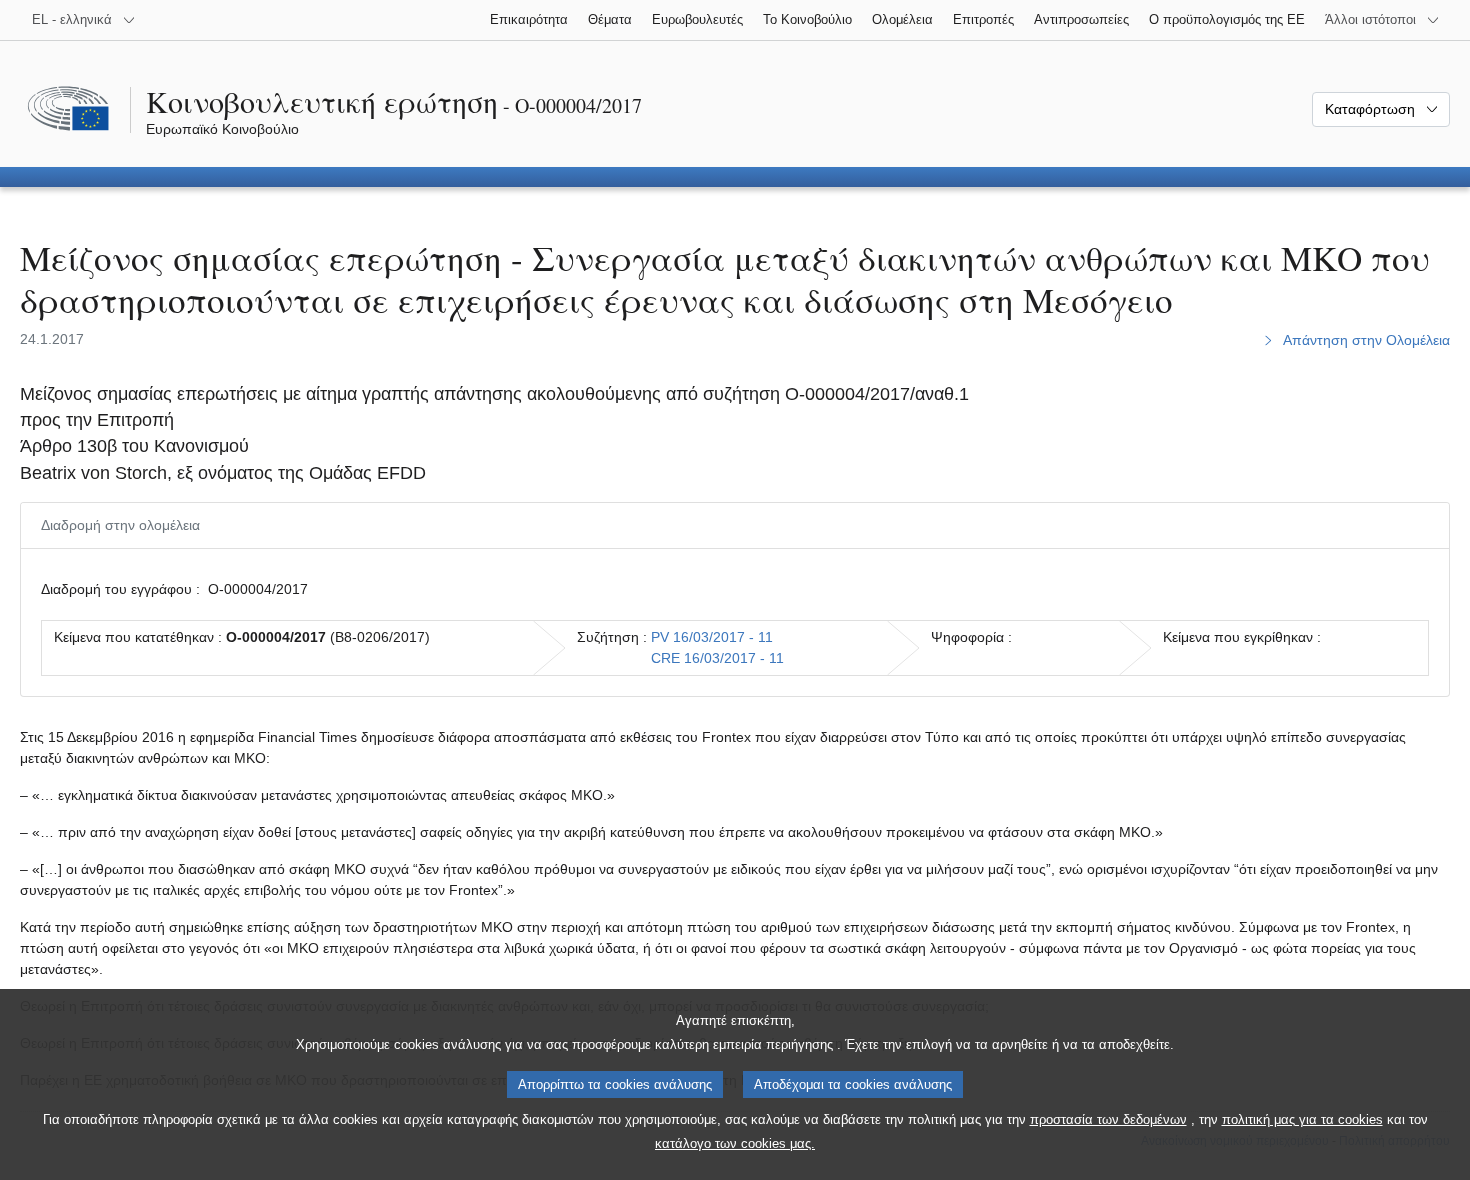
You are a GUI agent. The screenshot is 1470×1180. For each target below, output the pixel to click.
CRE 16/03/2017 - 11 (717, 658)
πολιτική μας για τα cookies (1302, 1119)
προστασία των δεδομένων (1108, 1119)
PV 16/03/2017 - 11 (712, 637)
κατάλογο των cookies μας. (735, 1143)
